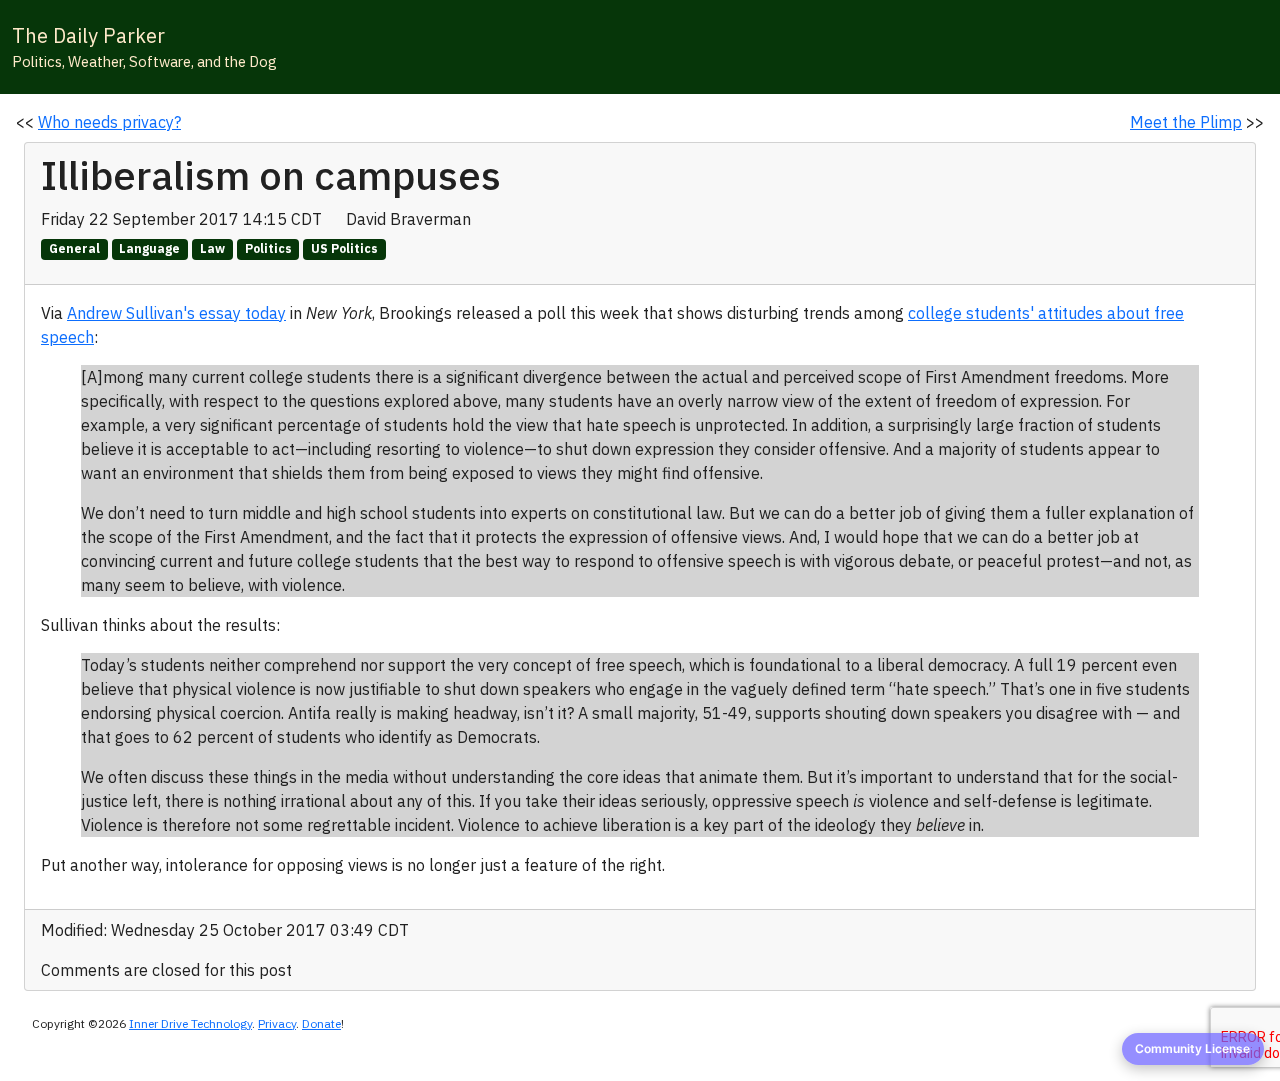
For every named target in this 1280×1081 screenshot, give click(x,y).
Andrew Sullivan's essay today (176, 313)
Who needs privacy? (109, 122)
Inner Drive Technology (190, 1023)
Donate (321, 1023)
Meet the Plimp (1186, 122)
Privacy (277, 1023)
